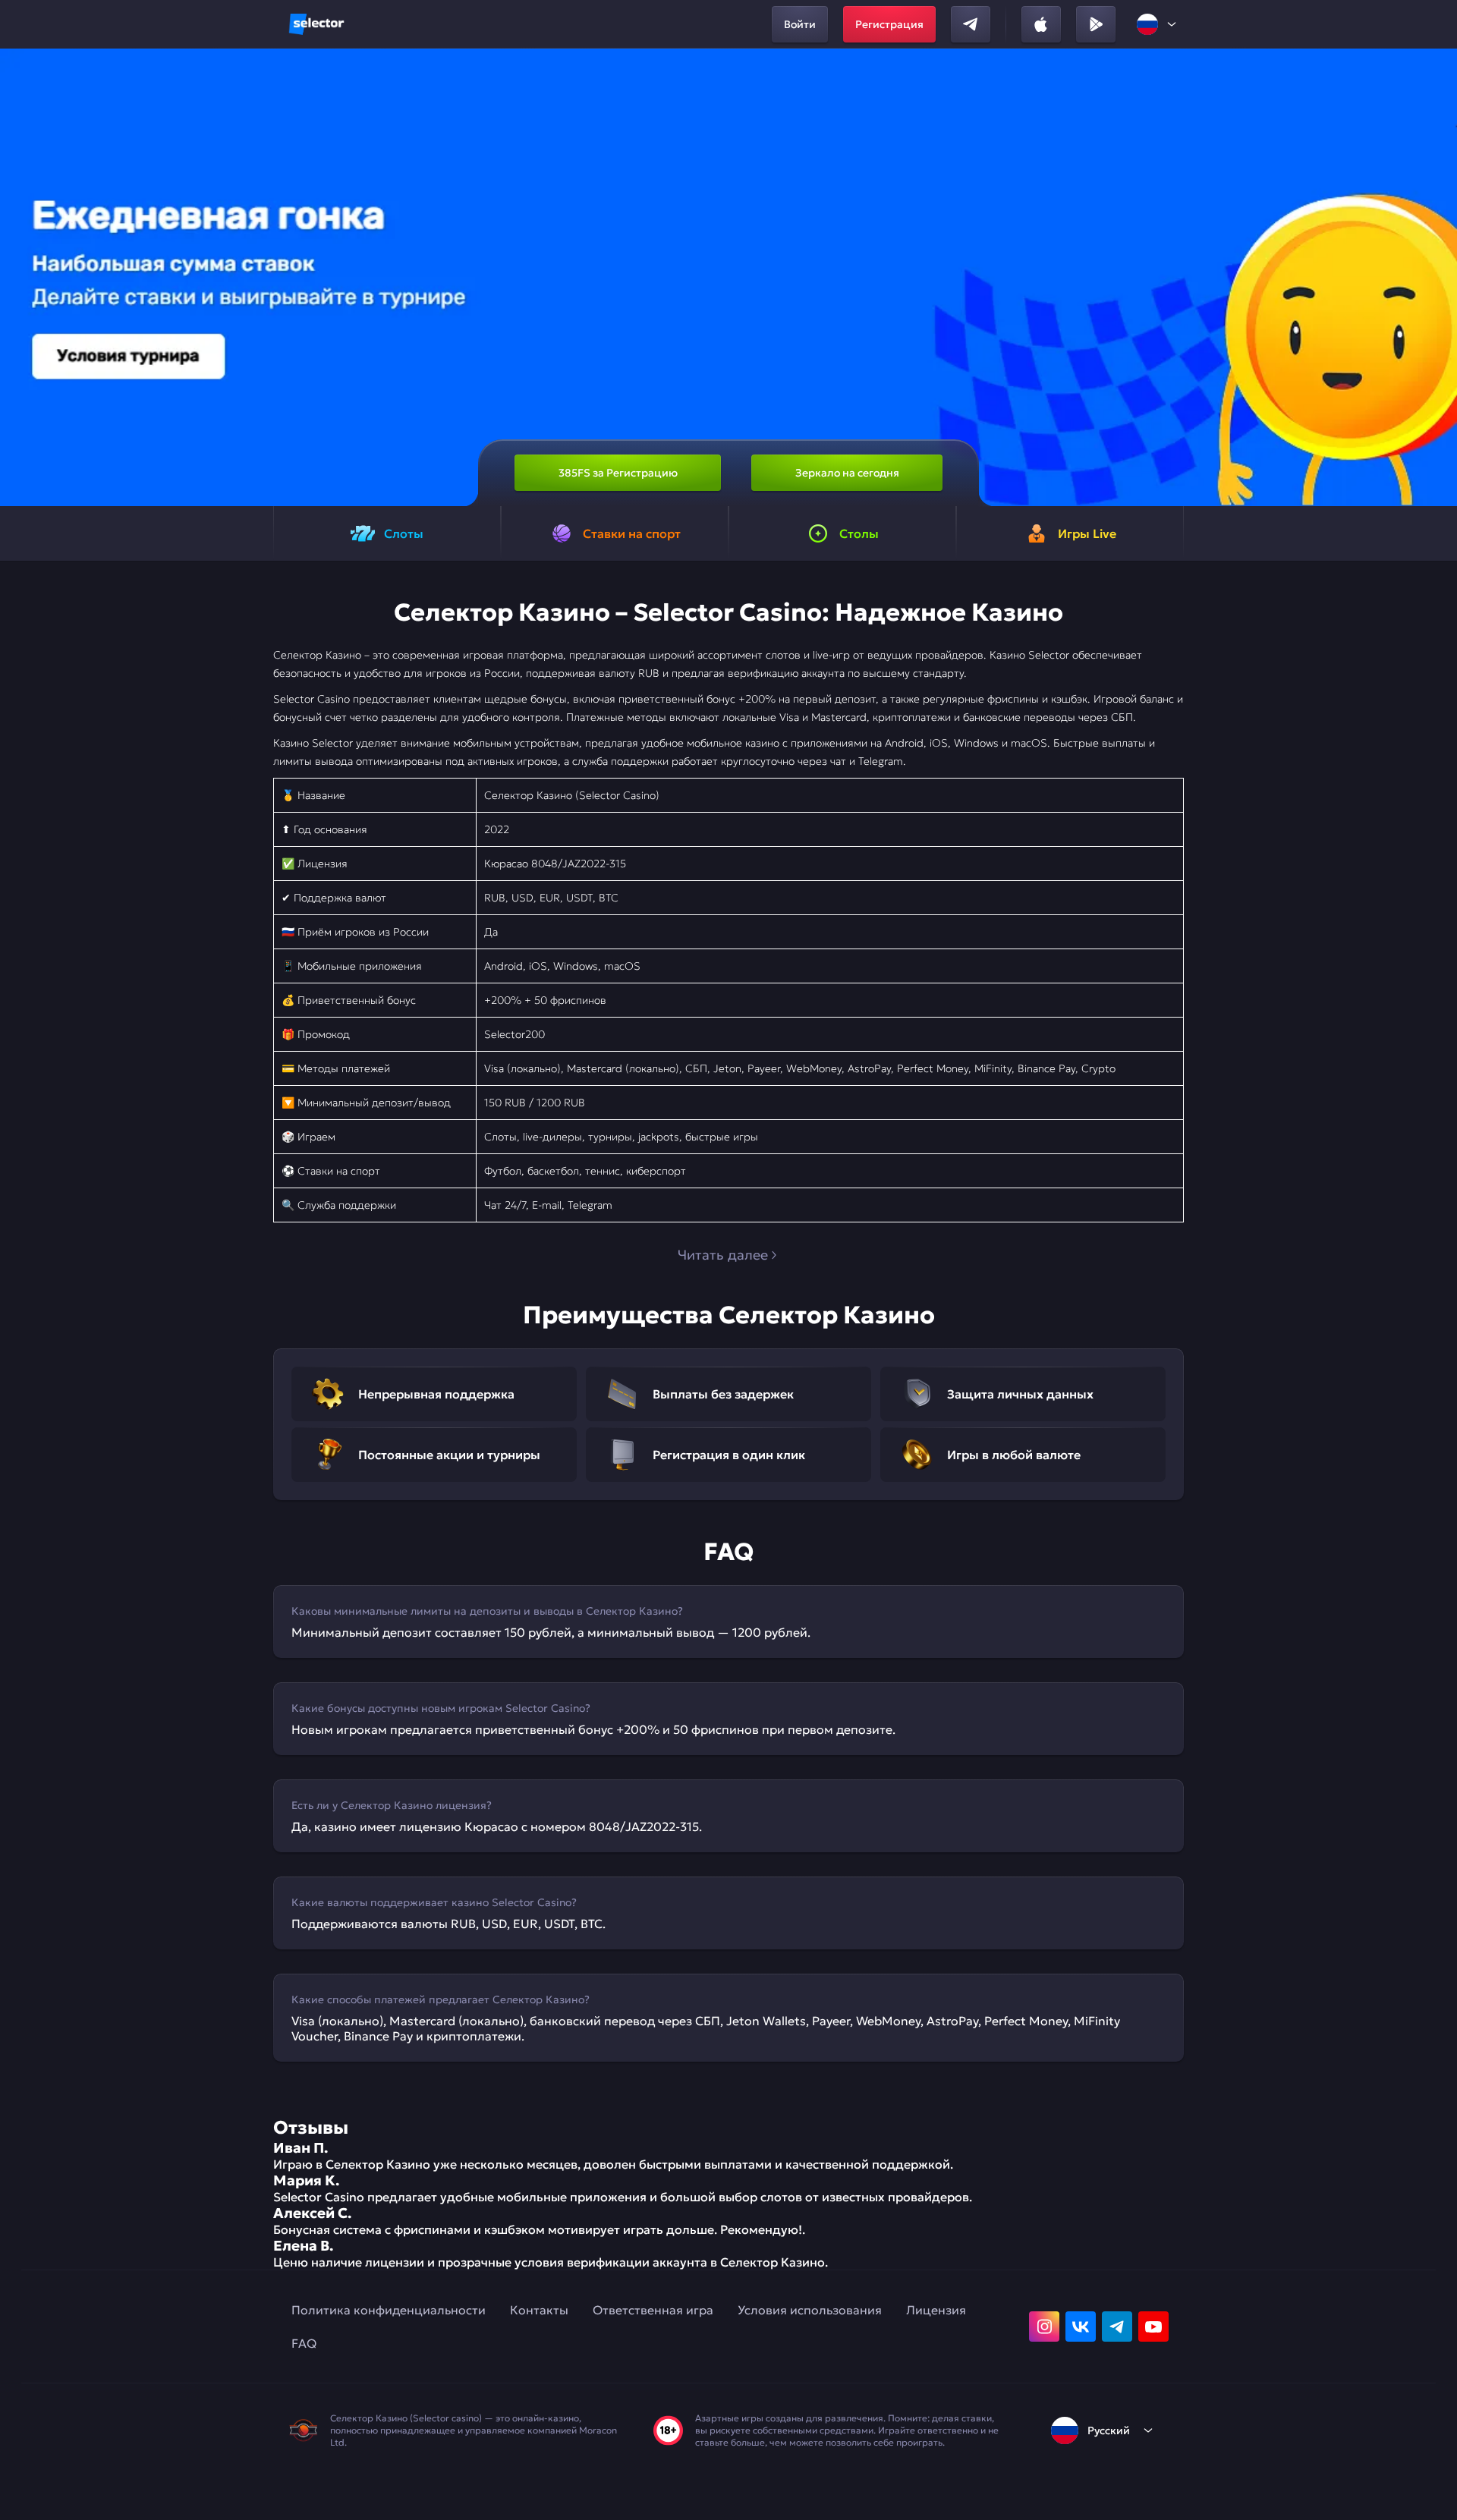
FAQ (304, 2343)
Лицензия (936, 2310)
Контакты (539, 2310)
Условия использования (810, 2310)
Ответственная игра (653, 2310)
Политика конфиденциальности (389, 2310)
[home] (316, 24)
